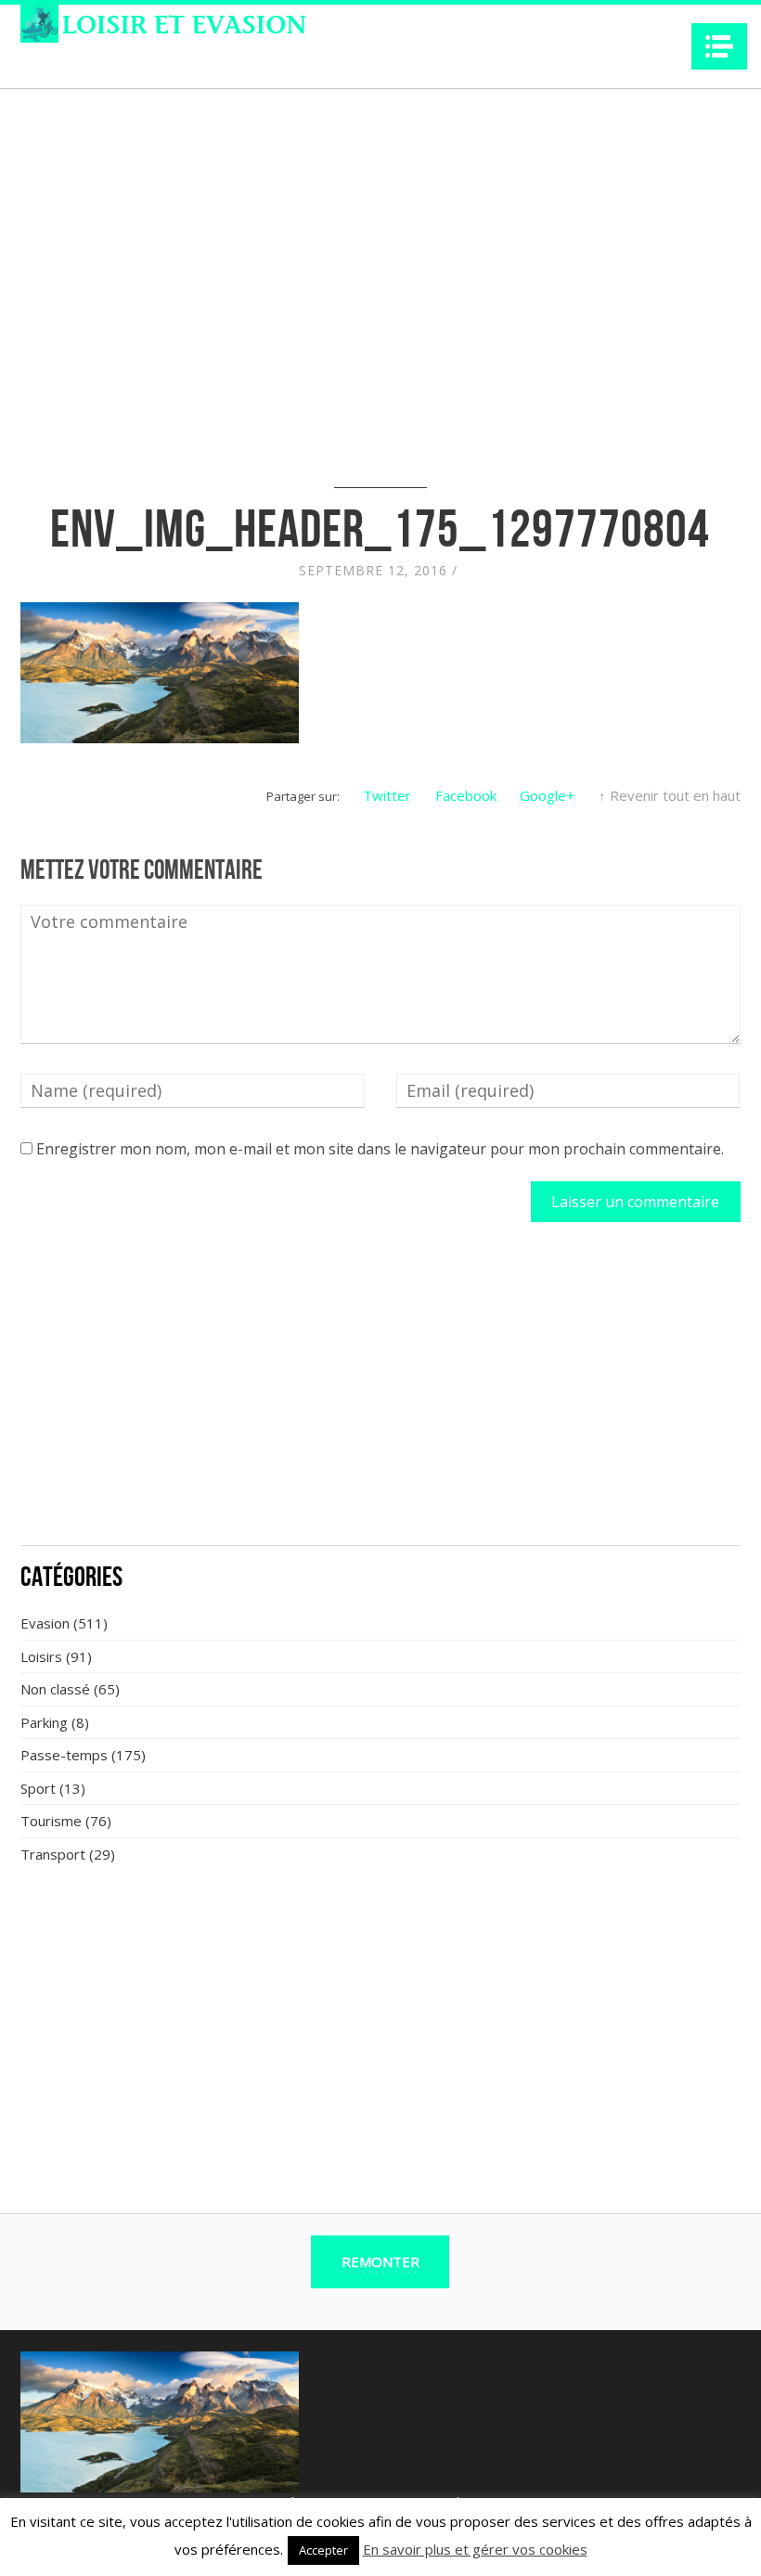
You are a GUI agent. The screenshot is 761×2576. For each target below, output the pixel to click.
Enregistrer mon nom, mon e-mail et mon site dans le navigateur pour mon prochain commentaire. (380, 1149)
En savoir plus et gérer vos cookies (475, 2549)
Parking (44, 1722)
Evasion (45, 1623)
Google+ (547, 795)
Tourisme (51, 1821)
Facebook (466, 795)
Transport (53, 1854)
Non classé (55, 1689)
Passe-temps (64, 1755)
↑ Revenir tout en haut (670, 795)
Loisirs (41, 1656)
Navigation (719, 46)
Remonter (380, 2261)
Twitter (387, 795)
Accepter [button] (323, 2550)
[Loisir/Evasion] (169, 24)
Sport (38, 1788)
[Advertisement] (380, 1394)
